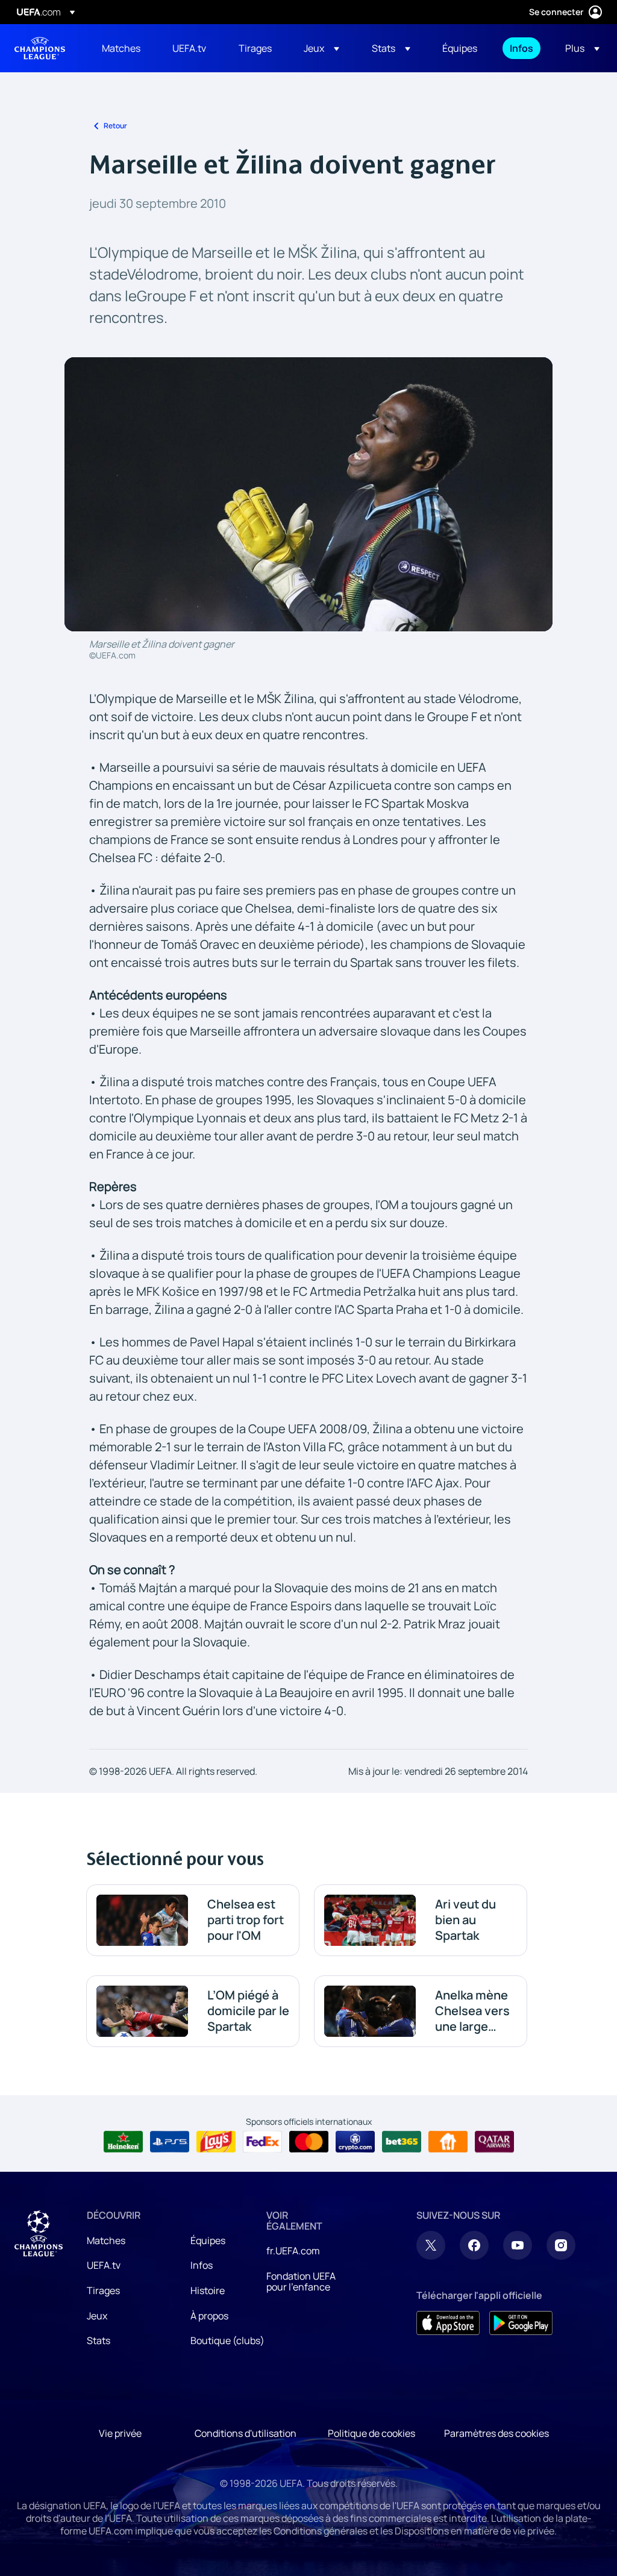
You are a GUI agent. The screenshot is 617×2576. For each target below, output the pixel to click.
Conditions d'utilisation (246, 2433)
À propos (209, 2316)
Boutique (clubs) (227, 2340)
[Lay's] (216, 2142)
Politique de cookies (371, 2433)
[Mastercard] (309, 2142)
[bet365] (402, 2142)
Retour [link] (115, 126)
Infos (202, 2265)
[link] (121, 48)
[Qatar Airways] (494, 2142)
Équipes (208, 2240)
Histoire (208, 2290)
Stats (99, 2340)
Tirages (103, 2290)
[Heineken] (123, 2142)
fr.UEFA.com (293, 2251)
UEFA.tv (104, 2265)
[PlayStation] (170, 2142)
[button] (321, 48)
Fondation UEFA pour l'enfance (301, 2281)
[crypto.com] (355, 2142)
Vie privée (120, 2433)
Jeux (97, 2316)
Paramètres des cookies (496, 2433)
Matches (106, 2240)
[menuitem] (122, 48)
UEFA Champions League (40, 48)
